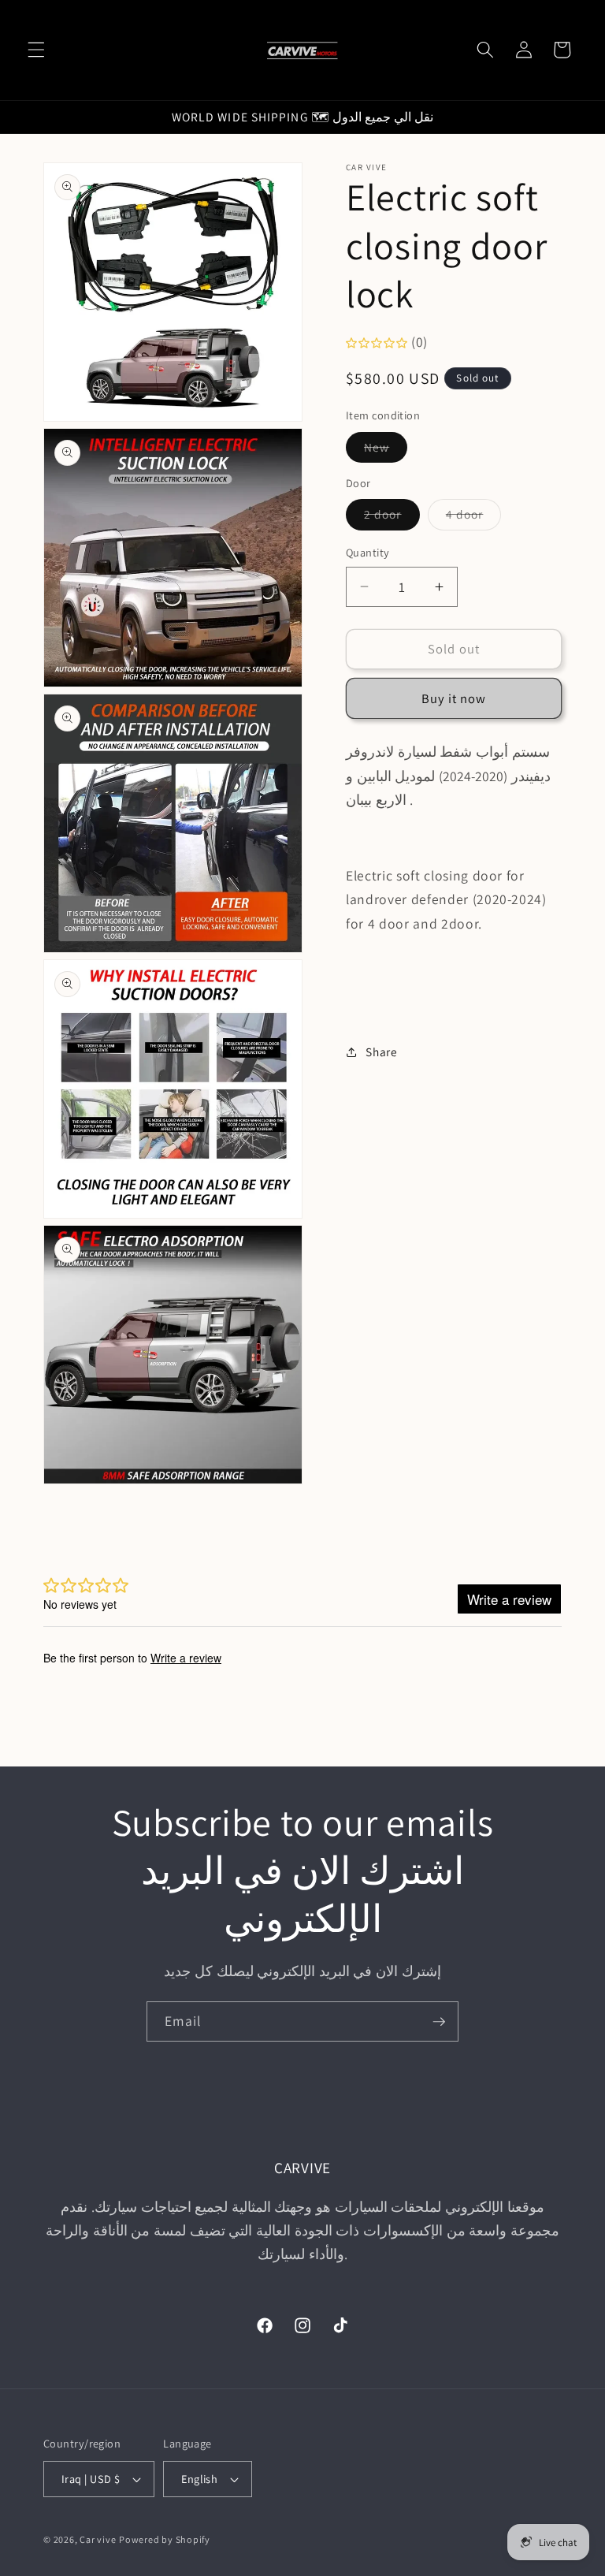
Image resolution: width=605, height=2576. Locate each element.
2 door (392, 517)
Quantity (368, 552)
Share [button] (381, 1052)
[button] (36, 50)
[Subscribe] (439, 2022)
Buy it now (454, 698)
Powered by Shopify (165, 2539)
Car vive (98, 2539)
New (386, 450)
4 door (474, 517)
